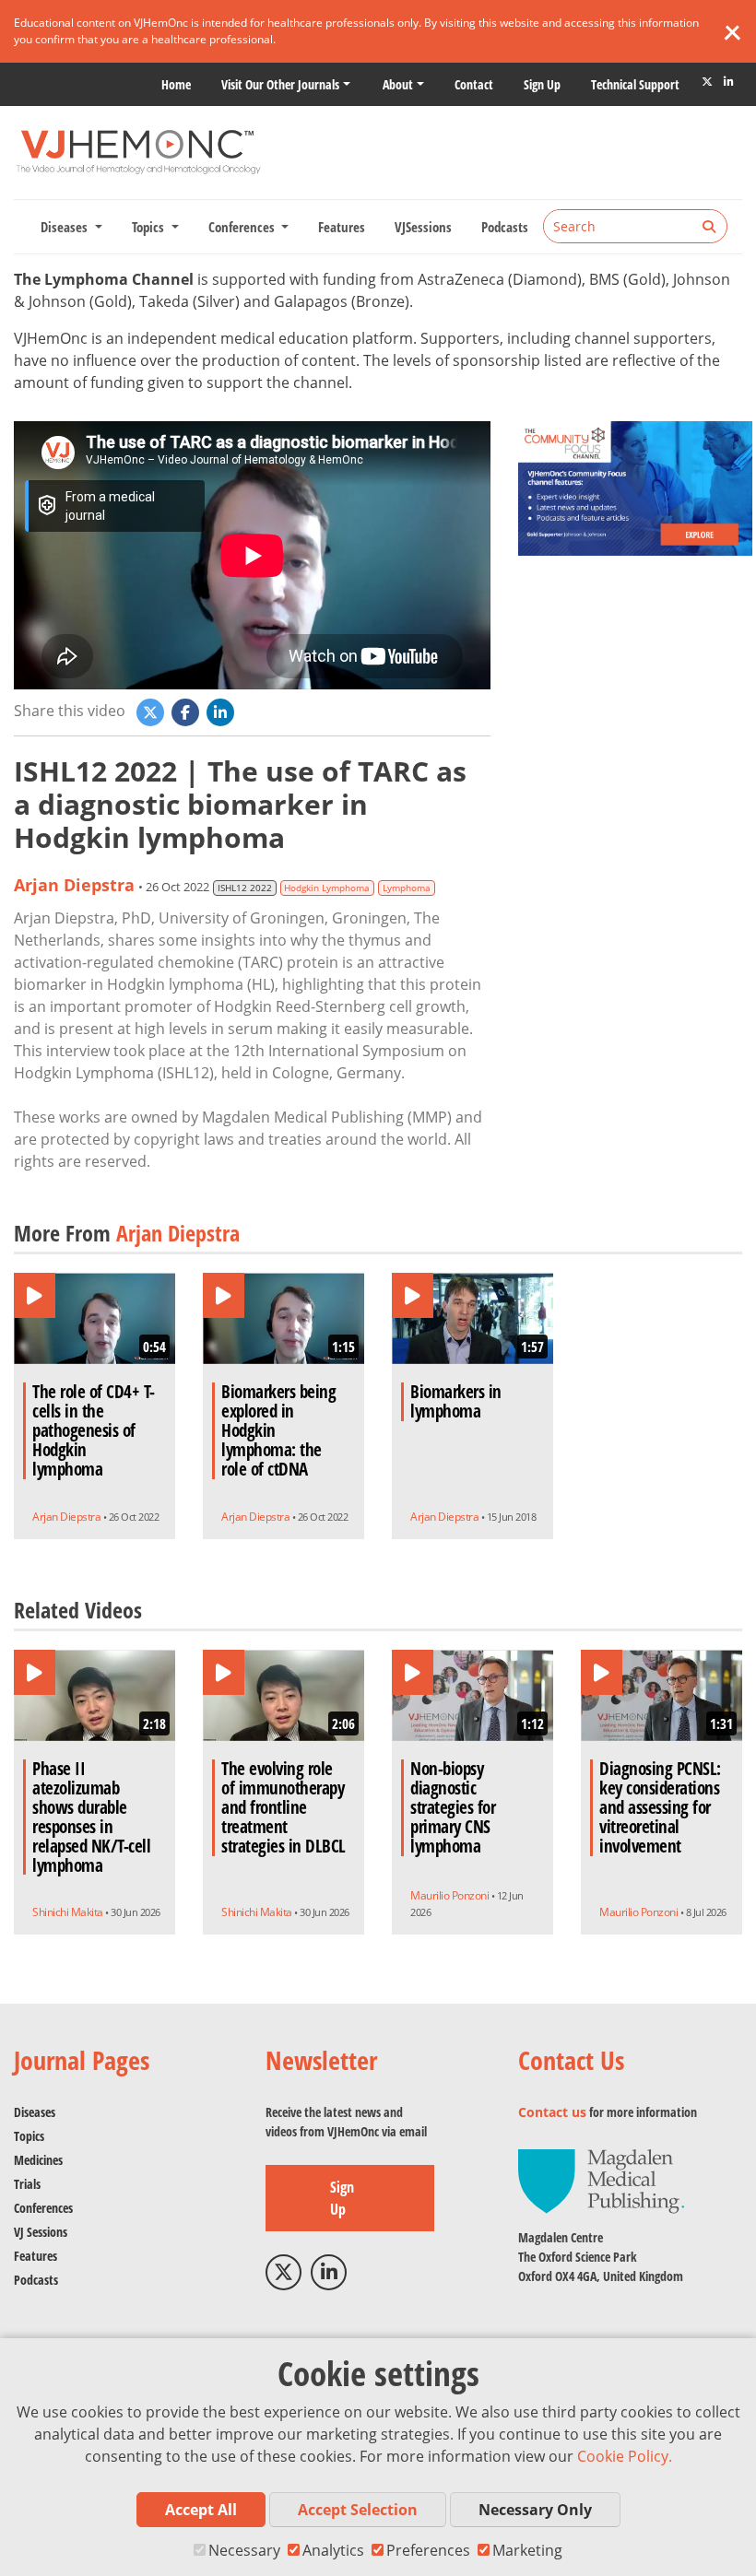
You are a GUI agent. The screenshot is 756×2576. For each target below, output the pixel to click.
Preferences (428, 2550)
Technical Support (635, 84)
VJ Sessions (41, 2232)
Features (342, 227)
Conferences (43, 2208)
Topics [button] (150, 227)
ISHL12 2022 (245, 888)
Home (176, 84)
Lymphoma (407, 888)
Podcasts (505, 227)
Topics (29, 2136)
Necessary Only (535, 2510)
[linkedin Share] (222, 711)
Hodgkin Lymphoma (327, 888)
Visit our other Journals (280, 84)
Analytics (333, 2550)
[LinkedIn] (728, 82)
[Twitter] (707, 82)
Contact (474, 84)
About (398, 84)
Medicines (38, 2160)
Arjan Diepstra (74, 885)
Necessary (244, 2550)
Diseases (35, 2112)
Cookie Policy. (625, 2456)
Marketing (527, 2550)
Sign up (542, 84)
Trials (27, 2184)
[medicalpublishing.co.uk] (601, 2180)
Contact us (552, 2112)
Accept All (201, 2510)
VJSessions (423, 227)
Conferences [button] (243, 227)
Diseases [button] (66, 227)
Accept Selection (358, 2510)
